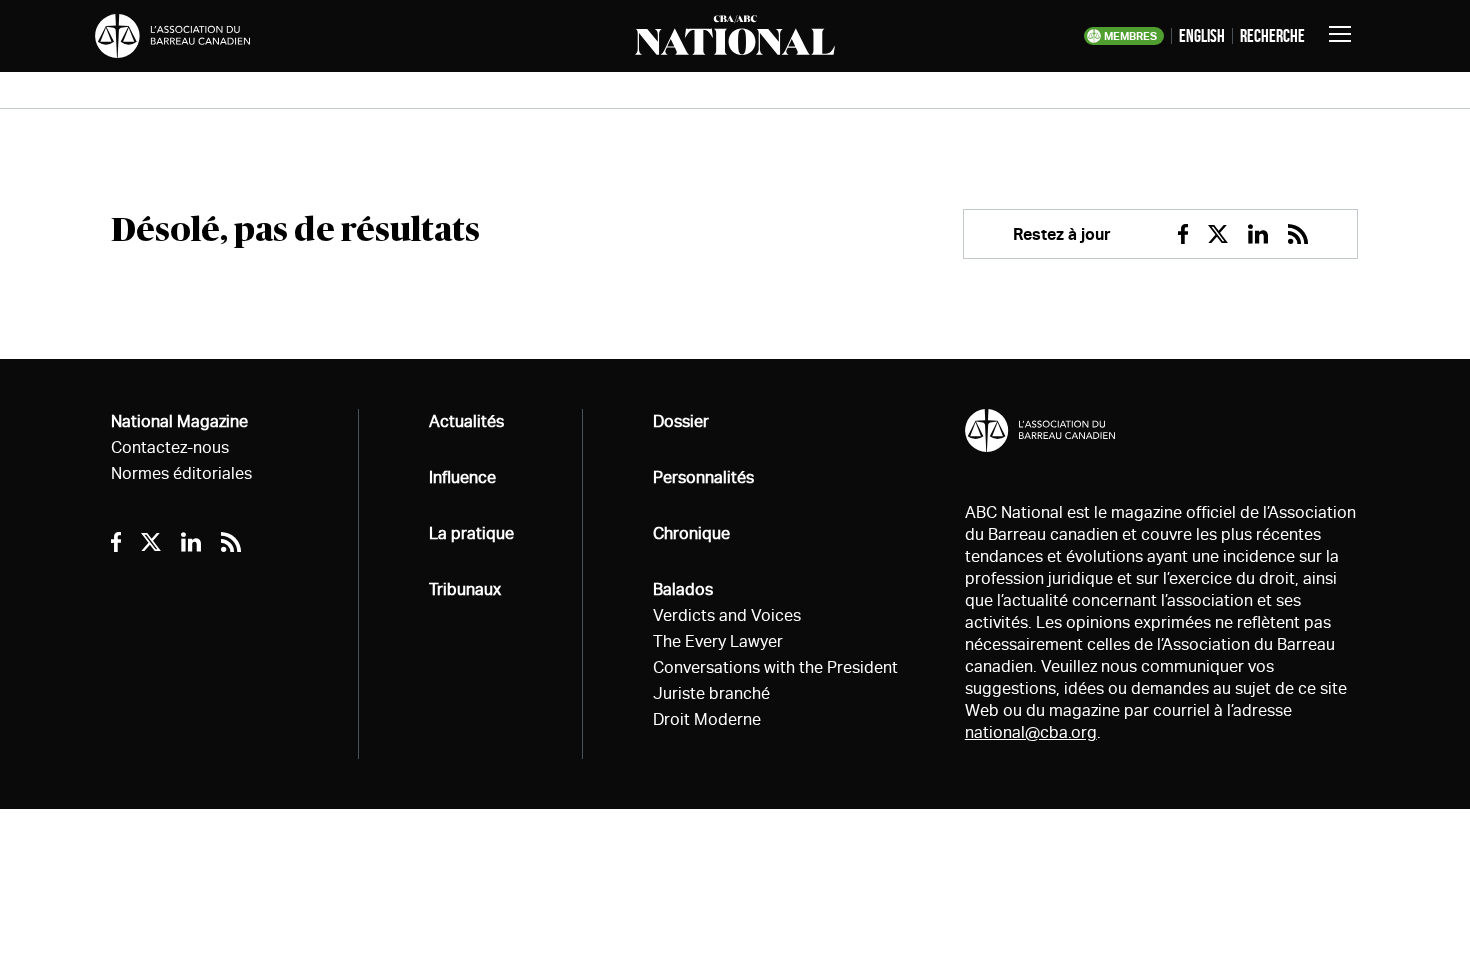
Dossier (681, 421)
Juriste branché (711, 693)
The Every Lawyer (718, 641)
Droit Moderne (707, 719)
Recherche (1272, 36)
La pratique (471, 533)
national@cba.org (1031, 732)
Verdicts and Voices (727, 615)
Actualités (466, 421)
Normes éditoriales (181, 473)
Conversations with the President (775, 667)
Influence (462, 477)
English (1202, 36)
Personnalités (703, 477)
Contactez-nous (170, 447)
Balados (683, 589)
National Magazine (179, 421)
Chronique (691, 533)
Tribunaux (465, 589)
